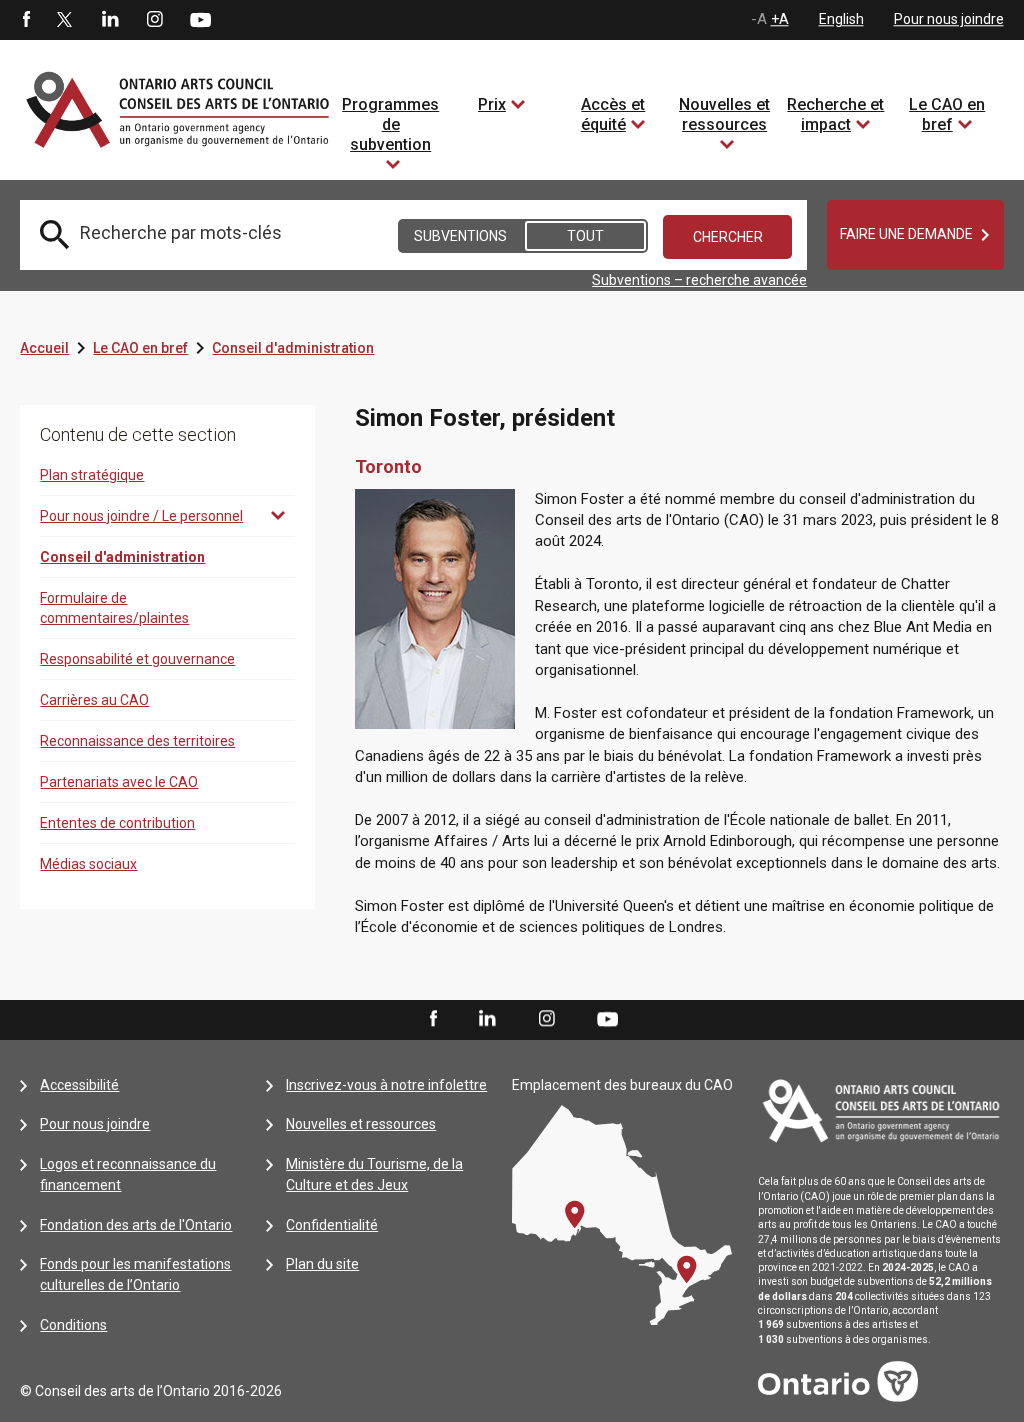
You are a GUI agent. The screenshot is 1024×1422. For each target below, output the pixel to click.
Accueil (44, 348)
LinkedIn (110, 20)
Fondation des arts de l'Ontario (136, 1225)
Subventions (460, 236)
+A (780, 19)
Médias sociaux (88, 864)
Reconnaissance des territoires (137, 741)
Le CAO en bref (947, 114)
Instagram (155, 20)
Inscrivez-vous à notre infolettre (386, 1085)
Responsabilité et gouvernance (137, 659)
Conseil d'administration (293, 348)
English (841, 19)
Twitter (65, 20)
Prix (492, 104)
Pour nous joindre (949, 19)
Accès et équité (613, 114)
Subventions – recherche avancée (699, 280)
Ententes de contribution (117, 823)
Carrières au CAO (94, 700)
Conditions (73, 1325)
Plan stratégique (92, 475)
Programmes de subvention (390, 124)
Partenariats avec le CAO (119, 782)
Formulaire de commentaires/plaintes (114, 608)
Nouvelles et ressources (724, 114)
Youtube (200, 19)
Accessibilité (79, 1085)
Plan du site (322, 1264)
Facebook (25, 20)
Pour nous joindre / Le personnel (141, 516)
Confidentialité (332, 1225)
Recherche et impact (835, 114)
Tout (585, 236)
